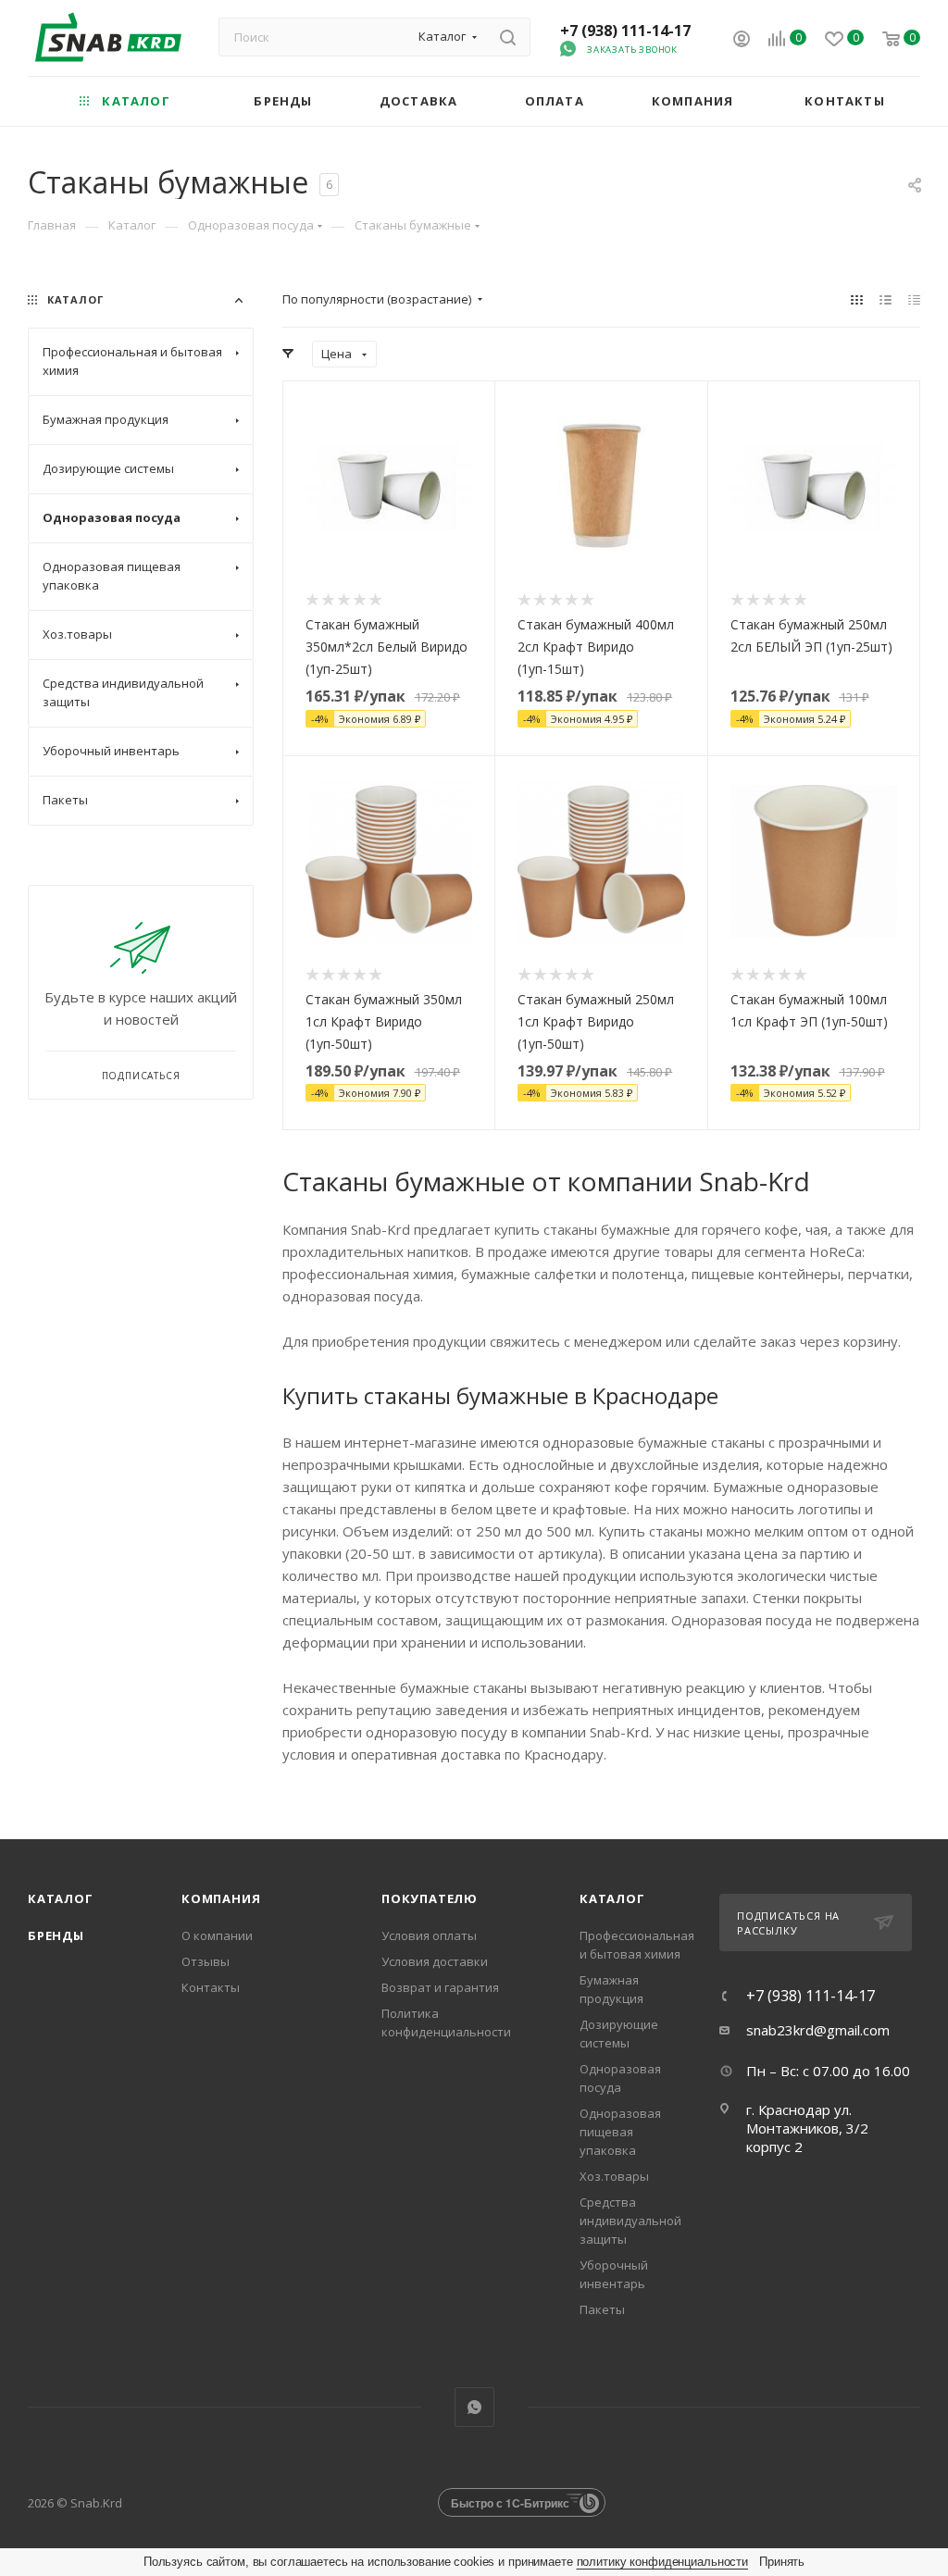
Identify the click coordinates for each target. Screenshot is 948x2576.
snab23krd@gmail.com (818, 2030)
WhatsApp (474, 2407)
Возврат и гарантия (440, 1987)
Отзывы (206, 1961)
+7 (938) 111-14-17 (625, 31)
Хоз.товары (614, 2176)
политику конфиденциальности (663, 2562)
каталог (612, 1898)
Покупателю (430, 1898)
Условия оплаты (429, 1935)
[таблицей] (914, 299)
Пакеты (602, 2309)
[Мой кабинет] (742, 41)
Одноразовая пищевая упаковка (620, 2132)
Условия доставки (435, 1961)
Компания (221, 1898)
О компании (217, 1935)
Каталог (61, 1898)
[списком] (886, 299)
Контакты (211, 1987)
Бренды (56, 1935)
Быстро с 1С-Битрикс (510, 2503)
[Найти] (508, 37)
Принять (782, 2562)
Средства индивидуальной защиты (630, 2221)
